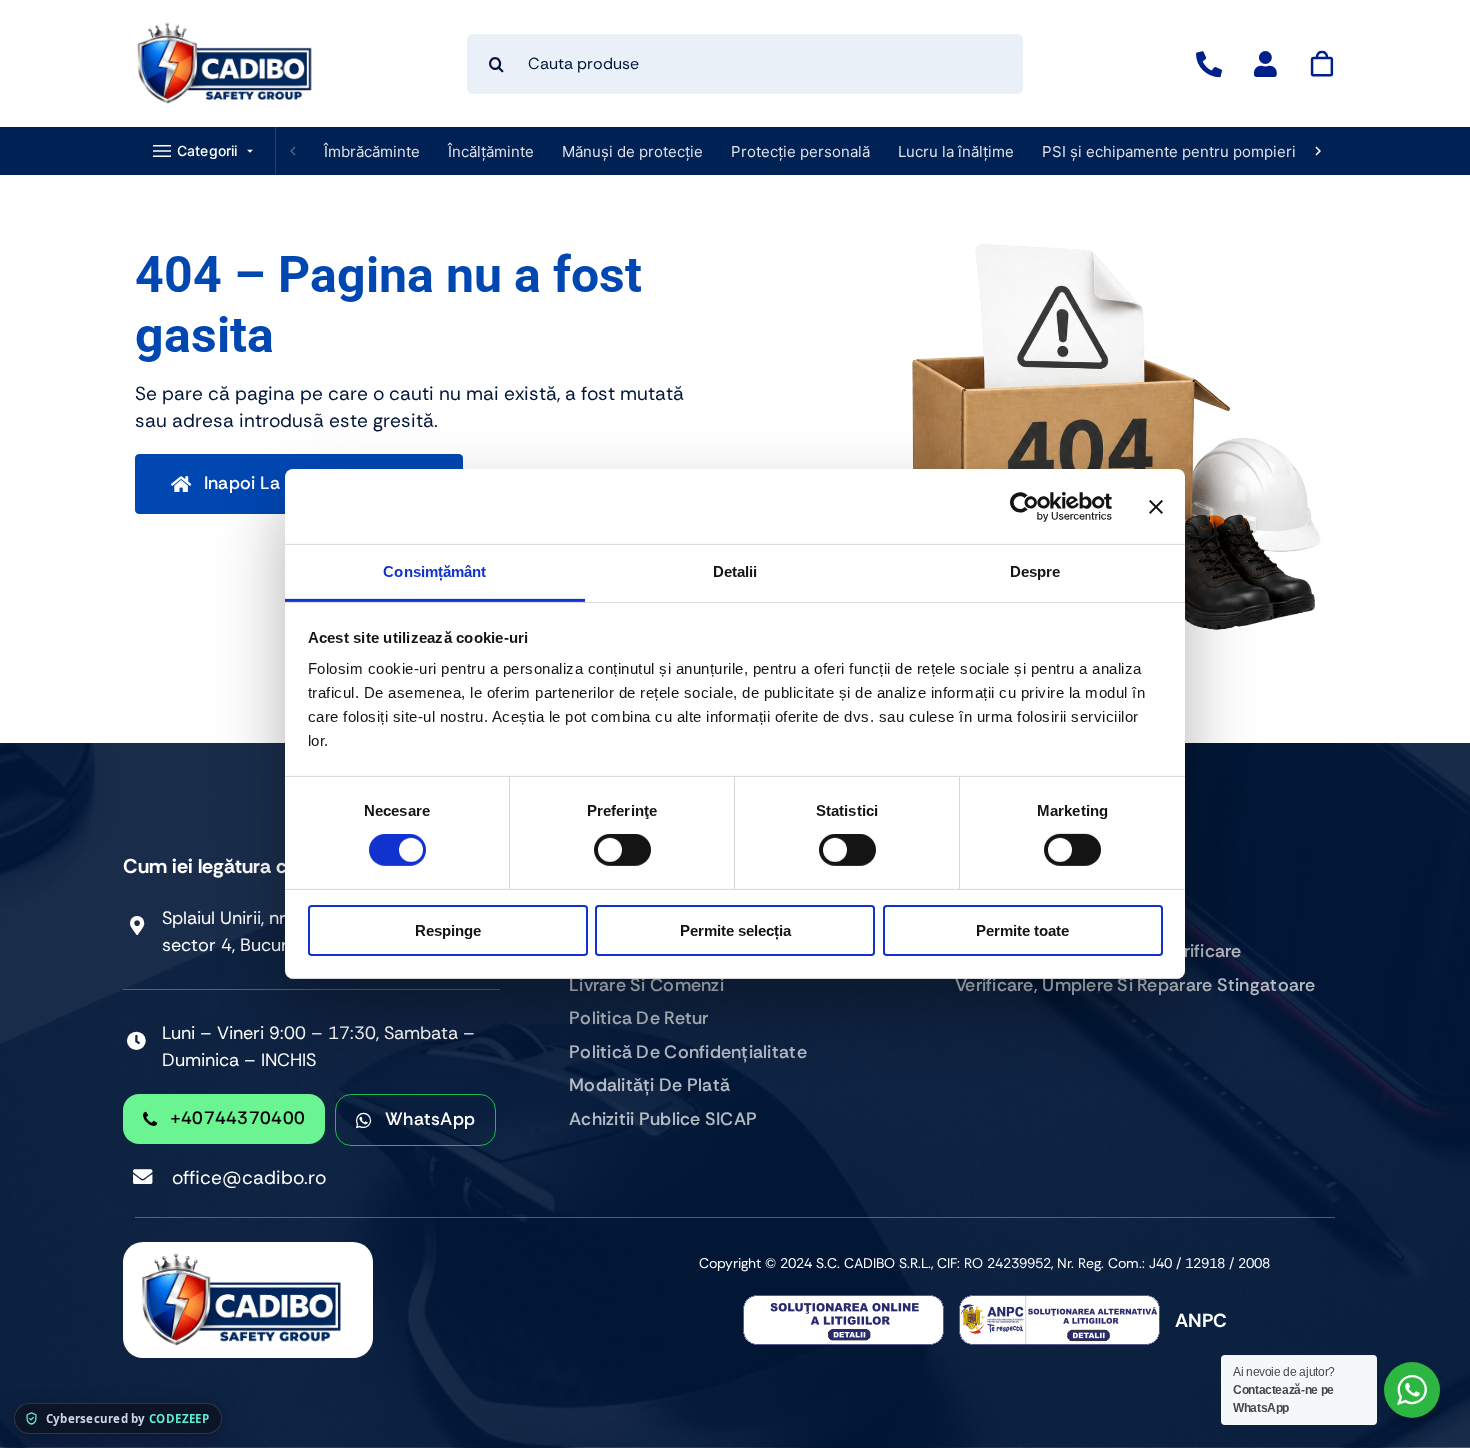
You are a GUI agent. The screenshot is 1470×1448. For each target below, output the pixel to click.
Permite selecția (735, 930)
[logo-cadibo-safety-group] (225, 29)
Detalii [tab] (735, 571)
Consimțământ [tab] (434, 571)
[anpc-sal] (1059, 1304)
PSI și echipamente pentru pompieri (1169, 151)
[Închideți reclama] (1156, 506)
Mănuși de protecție (632, 151)
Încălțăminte (491, 151)
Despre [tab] (1035, 571)
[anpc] (843, 1304)
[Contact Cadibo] (1209, 64)
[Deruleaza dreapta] (1318, 151)
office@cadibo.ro (249, 1177)
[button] (205, 151)
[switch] (622, 850)
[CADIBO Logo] (248, 1251)
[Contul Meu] (1265, 64)
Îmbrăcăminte (372, 151)
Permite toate (1022, 930)
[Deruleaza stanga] (293, 151)
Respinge (448, 930)
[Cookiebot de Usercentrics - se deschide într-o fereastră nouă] (1024, 506)
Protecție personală (800, 151)
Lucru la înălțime (956, 151)
